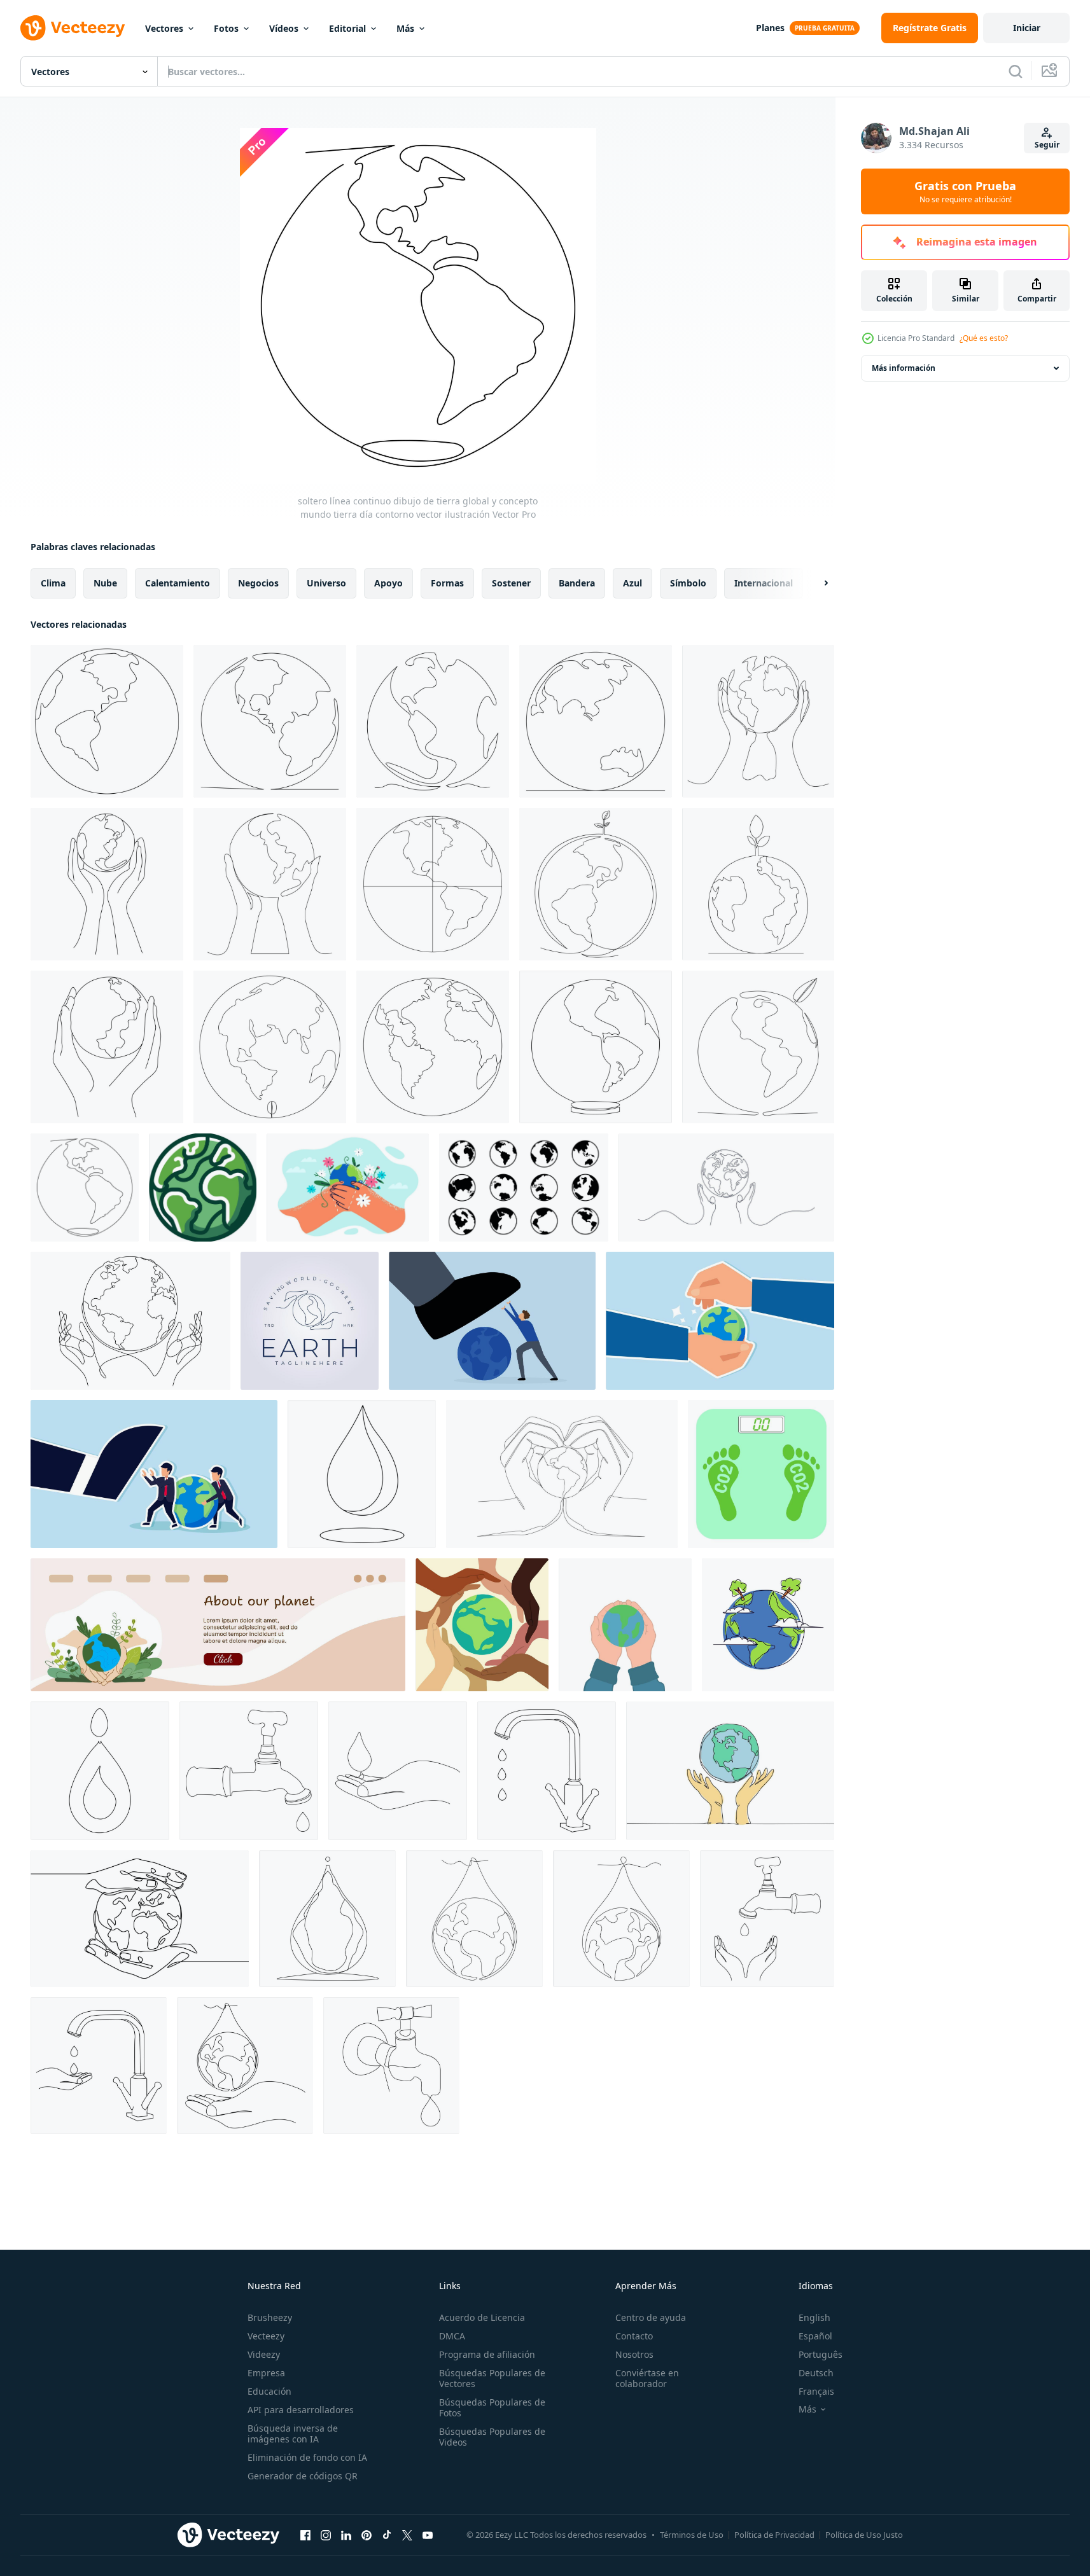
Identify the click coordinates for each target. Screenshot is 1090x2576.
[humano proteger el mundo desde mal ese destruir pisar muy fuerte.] (492, 1321)
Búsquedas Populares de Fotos (492, 2407)
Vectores (164, 28)
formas (447, 583)
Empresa (266, 2373)
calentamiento (178, 583)
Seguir (1047, 145)
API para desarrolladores (301, 2410)
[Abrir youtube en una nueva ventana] (428, 2535)
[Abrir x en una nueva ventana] (407, 2535)
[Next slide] (815, 583)
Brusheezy (270, 2317)
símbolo (688, 583)
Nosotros (634, 2354)
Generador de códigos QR (303, 2476)
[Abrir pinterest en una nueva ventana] (367, 2535)
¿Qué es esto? (984, 338)
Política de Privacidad (774, 2535)
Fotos (226, 28)
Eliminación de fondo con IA (307, 2457)
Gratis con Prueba (965, 191)
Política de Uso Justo (864, 2535)
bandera (577, 583)
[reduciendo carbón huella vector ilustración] (761, 1474)
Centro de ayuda (651, 2317)
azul (632, 583)
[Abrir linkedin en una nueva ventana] (346, 2535)
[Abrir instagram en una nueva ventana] (326, 2535)
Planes (770, 28)
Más (405, 28)
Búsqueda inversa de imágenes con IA (293, 2434)
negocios (258, 583)
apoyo (388, 583)
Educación (269, 2391)
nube (105, 583)
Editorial (347, 28)
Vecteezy (266, 2336)
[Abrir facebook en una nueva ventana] (305, 2535)
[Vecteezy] (73, 28)
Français (816, 2391)
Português (821, 2354)
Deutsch (816, 2373)
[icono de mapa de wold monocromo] (524, 1188)
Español (815, 2336)
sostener (511, 583)
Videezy (264, 2354)
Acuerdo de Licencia (482, 2317)
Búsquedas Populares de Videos (492, 2437)
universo (326, 583)
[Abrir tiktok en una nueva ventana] (387, 2535)
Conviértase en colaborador (647, 2378)
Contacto (634, 2336)
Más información (904, 368)
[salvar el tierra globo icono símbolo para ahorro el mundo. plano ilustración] (482, 1625)
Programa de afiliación (487, 2354)
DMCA (452, 2336)
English (814, 2317)
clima (53, 583)
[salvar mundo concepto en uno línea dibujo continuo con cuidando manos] (130, 1321)
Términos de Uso (692, 2535)
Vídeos (284, 28)
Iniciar (1027, 28)
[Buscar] (1016, 71)
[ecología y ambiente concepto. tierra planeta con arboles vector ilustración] (768, 1625)
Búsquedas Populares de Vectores (492, 2378)
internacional (764, 583)
